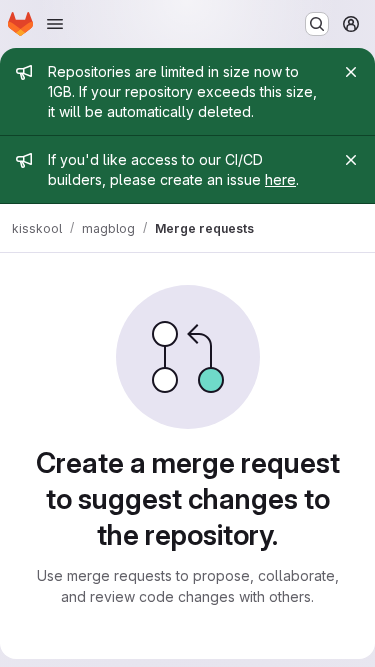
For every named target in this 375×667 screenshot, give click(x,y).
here (280, 179)
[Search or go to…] (317, 24)
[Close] (351, 72)
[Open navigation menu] (55, 24)
